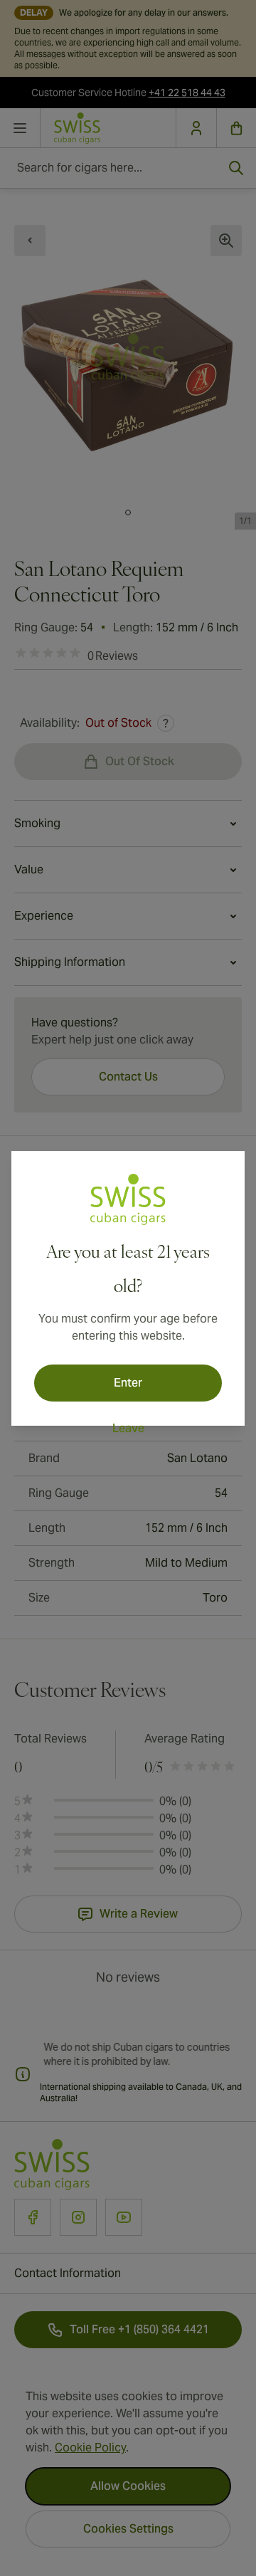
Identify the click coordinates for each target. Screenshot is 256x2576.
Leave (128, 1428)
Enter (128, 1383)
